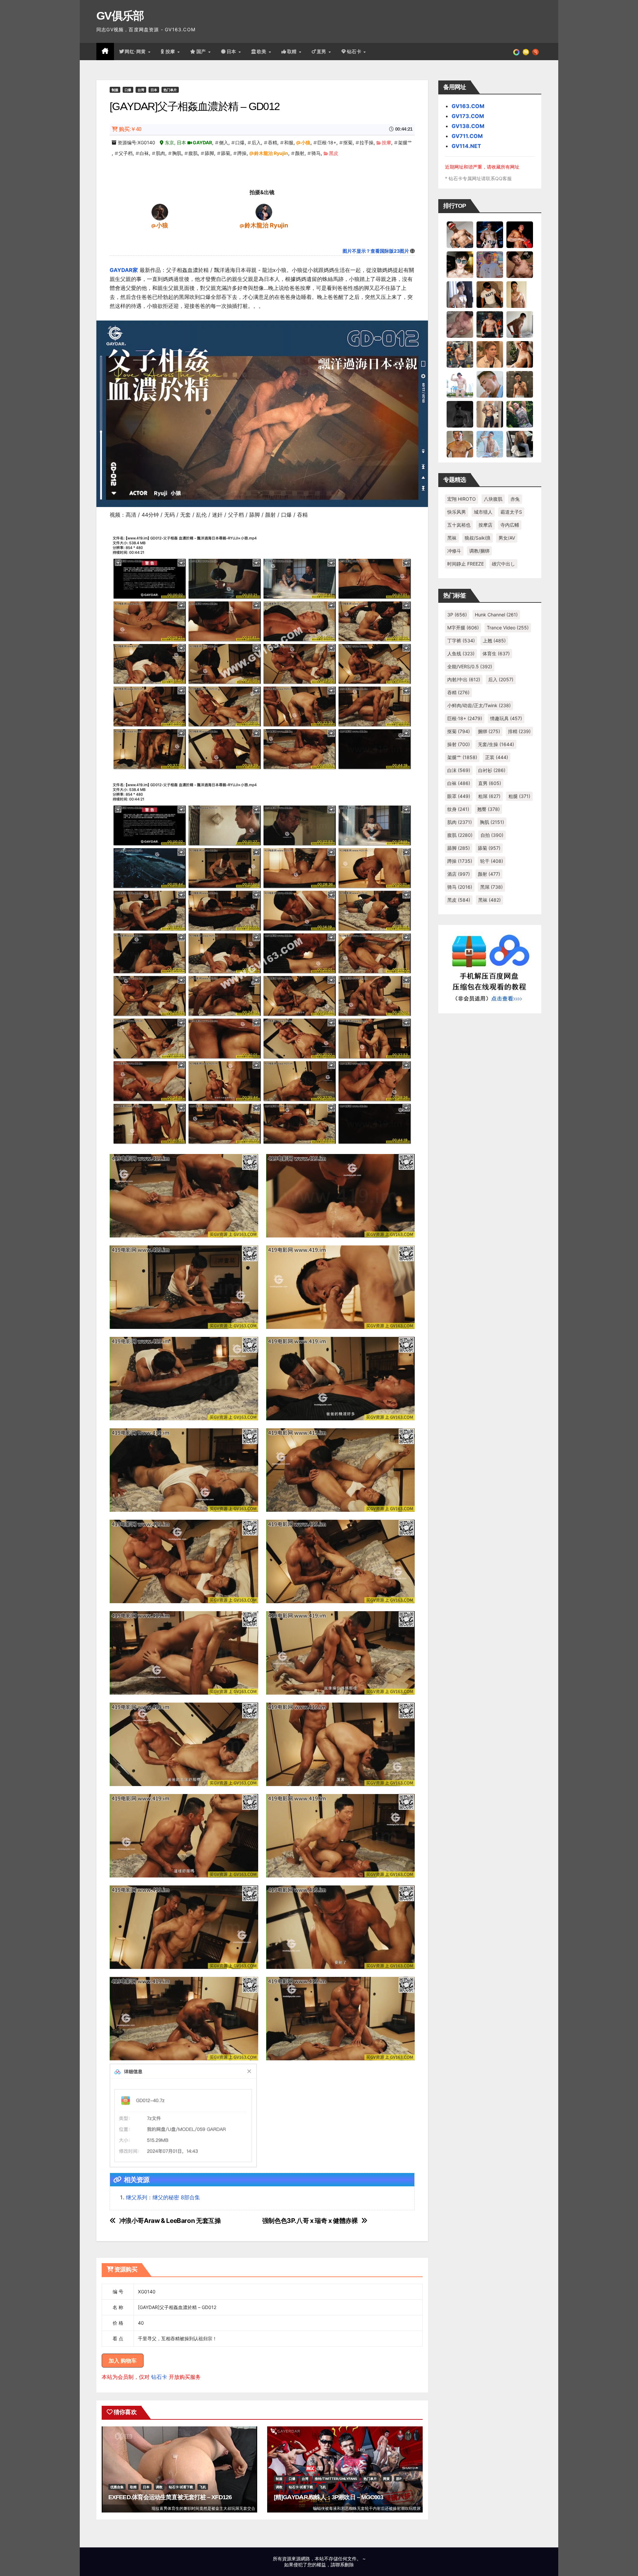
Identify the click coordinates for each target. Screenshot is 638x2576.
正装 (497, 757)
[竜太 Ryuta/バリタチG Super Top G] (490, 294)
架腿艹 (405, 142)
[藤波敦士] (490, 444)
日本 (232, 52)
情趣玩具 (506, 718)
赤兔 (515, 499)
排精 (519, 731)
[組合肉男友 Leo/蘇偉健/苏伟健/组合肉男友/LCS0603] (490, 264)
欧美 (263, 52)
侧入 (224, 142)
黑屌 (491, 887)
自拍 (492, 835)
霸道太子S (511, 512)
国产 (202, 52)
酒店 (459, 874)
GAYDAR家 (124, 270)
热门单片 (170, 90)
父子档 (126, 153)
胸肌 (177, 153)
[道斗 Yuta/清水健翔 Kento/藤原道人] (490, 354)
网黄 (386, 2479)
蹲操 (242, 153)
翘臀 (488, 809)
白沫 (459, 770)
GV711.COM (467, 136)
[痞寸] (490, 324)
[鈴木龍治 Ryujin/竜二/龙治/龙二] (264, 212)
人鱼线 (461, 653)
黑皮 (334, 153)
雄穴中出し (503, 564)
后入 (256, 142)
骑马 (316, 153)
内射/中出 (464, 679)
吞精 (272, 142)
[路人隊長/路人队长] (490, 414)
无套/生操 (496, 744)
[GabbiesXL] (490, 384)
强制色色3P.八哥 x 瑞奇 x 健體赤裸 (310, 2221)
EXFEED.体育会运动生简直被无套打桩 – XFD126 (170, 2497)
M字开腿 (463, 628)
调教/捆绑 (479, 551)
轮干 (492, 861)
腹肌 (193, 153)
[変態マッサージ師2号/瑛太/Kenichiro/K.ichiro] (520, 294)
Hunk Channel (496, 615)
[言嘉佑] (460, 294)
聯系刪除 (345, 2565)
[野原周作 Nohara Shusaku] (460, 444)
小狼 (306, 142)
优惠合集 (117, 2487)
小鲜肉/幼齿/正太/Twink (479, 705)
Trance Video (508, 628)
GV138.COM (468, 126)
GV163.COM (468, 106)
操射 (459, 744)
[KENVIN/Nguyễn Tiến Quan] (490, 234)
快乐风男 (457, 512)
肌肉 (160, 153)
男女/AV (507, 538)
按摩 (171, 52)
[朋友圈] (516, 52)
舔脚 (209, 153)
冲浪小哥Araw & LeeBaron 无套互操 (170, 2221)
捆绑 (489, 731)
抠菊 (348, 142)
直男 (322, 52)
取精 (293, 52)
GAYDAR (202, 142)
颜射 (300, 153)
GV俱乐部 (120, 16)
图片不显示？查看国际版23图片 (376, 251)
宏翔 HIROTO (462, 499)
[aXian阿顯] (520, 384)
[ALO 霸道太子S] (520, 324)
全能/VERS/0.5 (470, 666)
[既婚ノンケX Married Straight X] (460, 324)
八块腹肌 (493, 499)
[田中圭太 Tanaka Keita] (520, 354)
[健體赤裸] (460, 384)
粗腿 (519, 796)
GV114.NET (466, 146)
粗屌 (489, 796)
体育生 (496, 653)
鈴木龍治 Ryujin (271, 153)
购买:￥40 (130, 129)
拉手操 (367, 142)
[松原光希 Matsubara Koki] (520, 264)
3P (457, 615)
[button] (535, 52)
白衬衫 (492, 770)
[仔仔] (460, 414)
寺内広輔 (510, 525)
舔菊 (226, 153)
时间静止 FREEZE (466, 564)
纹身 (458, 809)
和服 (289, 142)
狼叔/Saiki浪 (478, 538)
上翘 (494, 641)
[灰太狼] (520, 444)
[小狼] (160, 212)
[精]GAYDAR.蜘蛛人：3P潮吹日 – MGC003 (329, 2497)
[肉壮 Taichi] (520, 414)
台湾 (141, 90)
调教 (159, 2487)
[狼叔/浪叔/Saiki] (460, 264)
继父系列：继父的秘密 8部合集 (163, 2197)
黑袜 (452, 538)
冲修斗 (454, 551)
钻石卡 (159, 2377)
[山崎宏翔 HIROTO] (460, 234)
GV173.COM (468, 116)
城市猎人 (483, 512)
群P (399, 2479)
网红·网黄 (136, 52)
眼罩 (459, 796)
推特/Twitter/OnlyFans (336, 2479)
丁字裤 (461, 641)
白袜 (144, 153)
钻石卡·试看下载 (181, 2487)
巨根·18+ (327, 142)
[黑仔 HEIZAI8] (460, 354)
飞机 (203, 2487)
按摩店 (485, 525)
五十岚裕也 (459, 525)
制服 (115, 90)
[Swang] (520, 234)
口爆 (128, 90)
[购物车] (526, 52)
